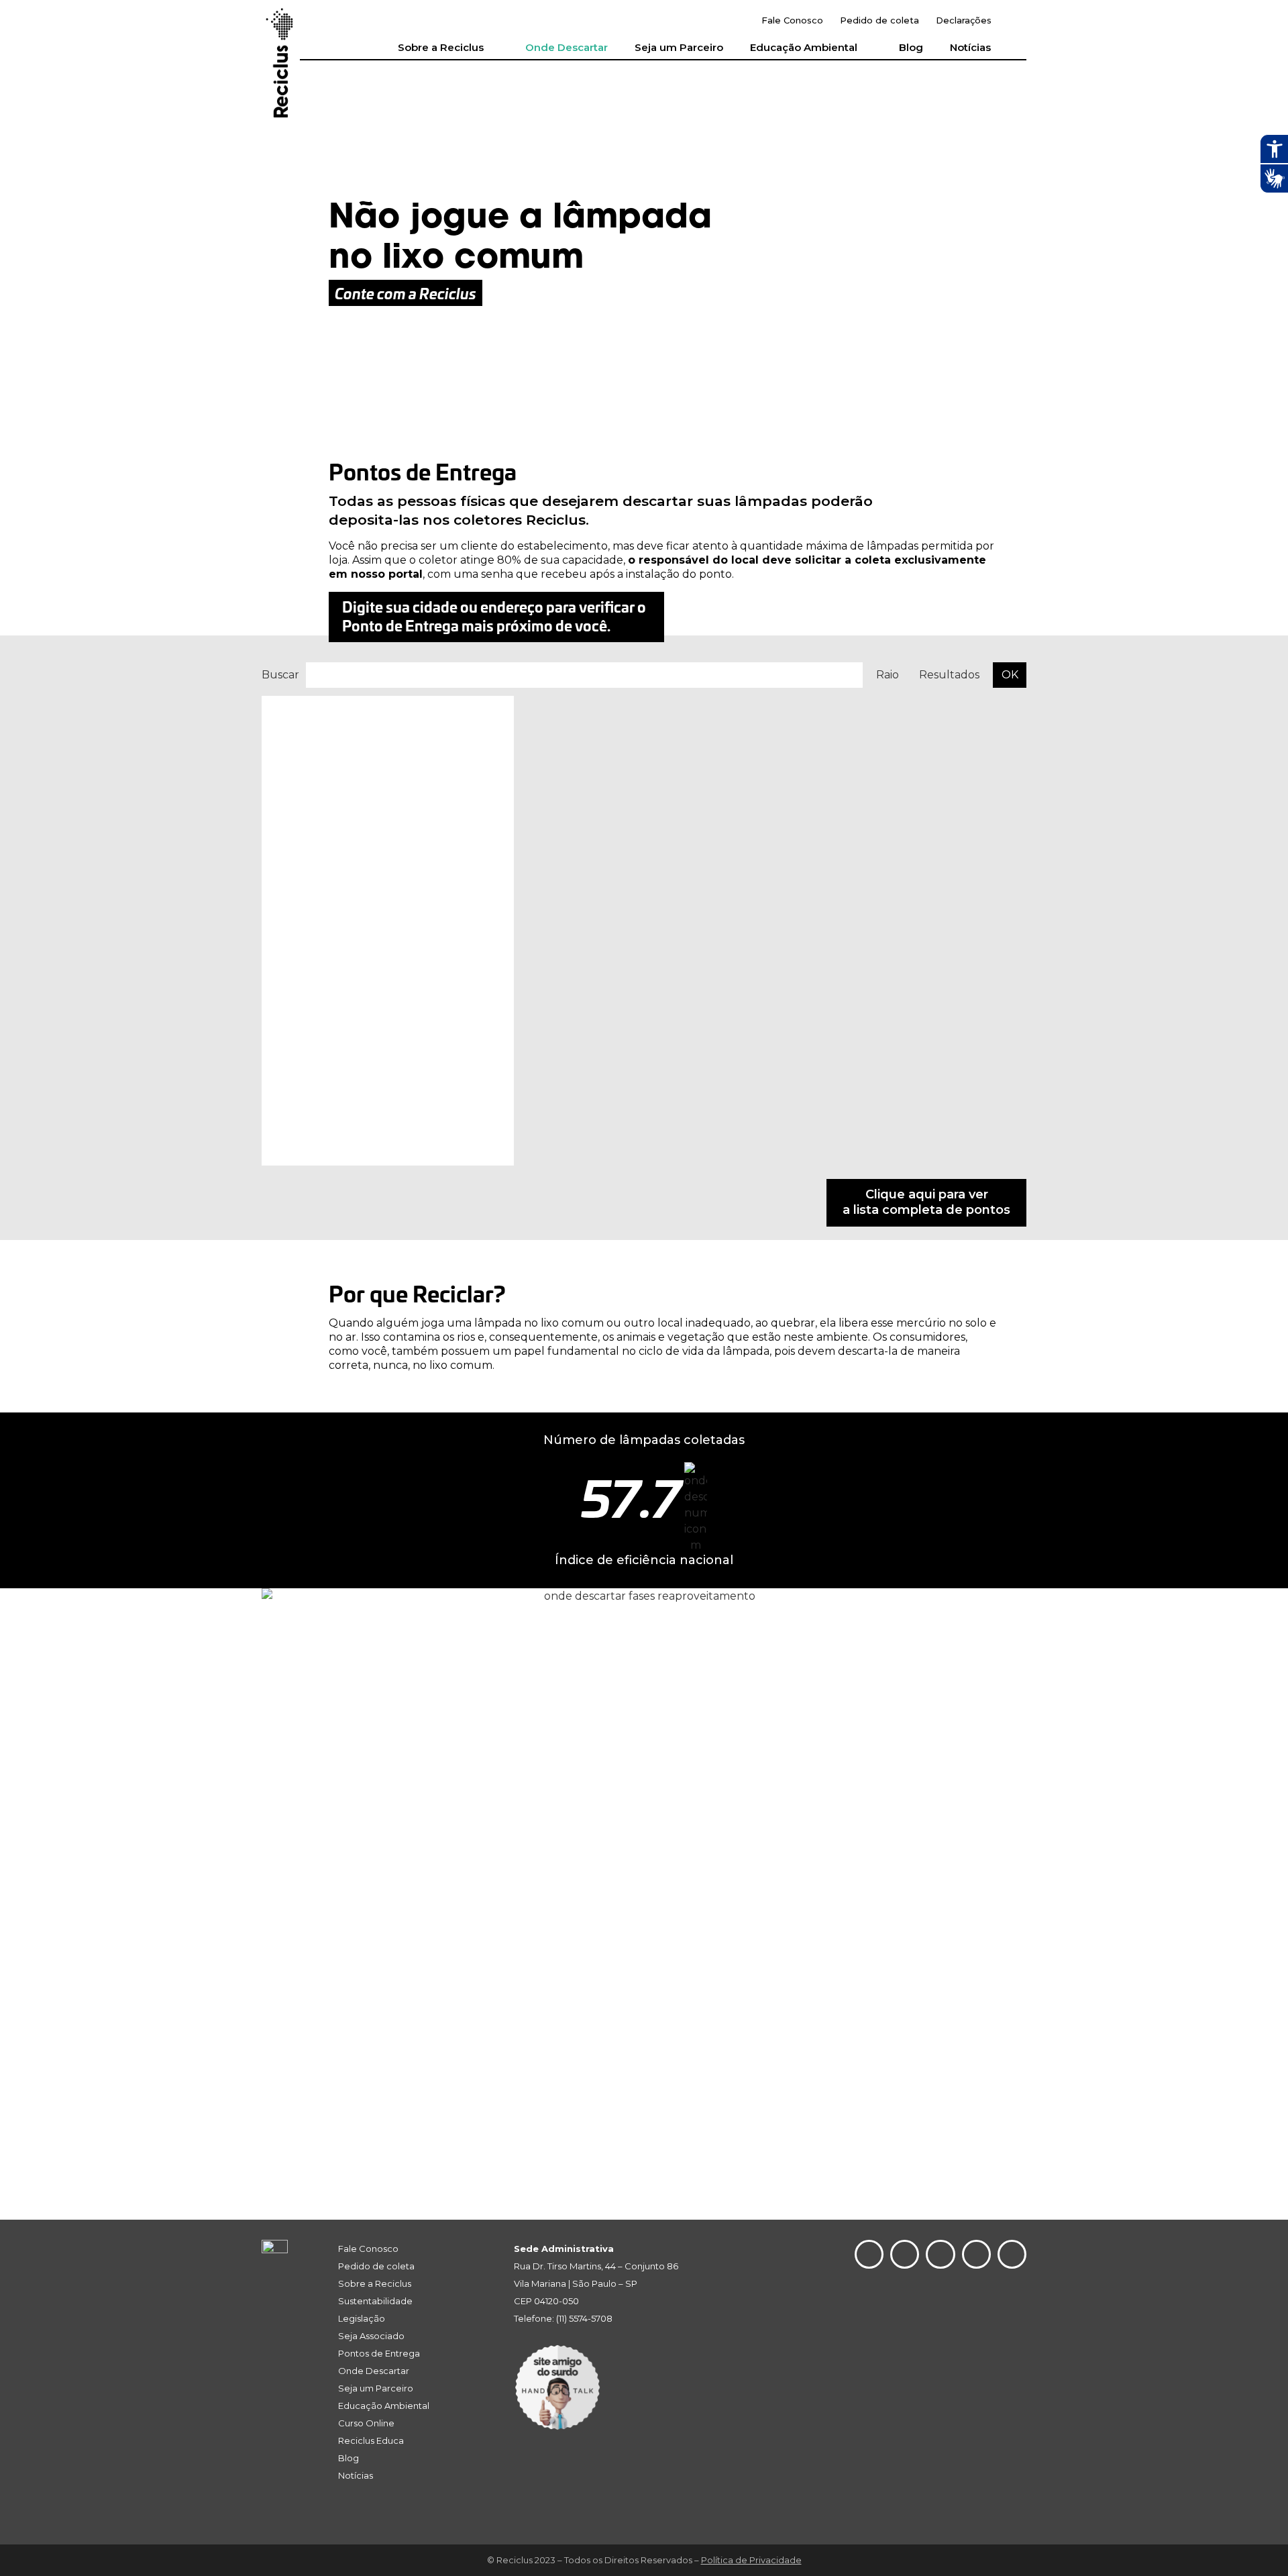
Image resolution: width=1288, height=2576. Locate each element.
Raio (888, 675)
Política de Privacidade (751, 2560)
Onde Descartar (567, 47)
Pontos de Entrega (379, 2353)
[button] (1016, 21)
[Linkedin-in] (905, 2254)
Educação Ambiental (804, 47)
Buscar (280, 675)
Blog (911, 47)
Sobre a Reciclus (441, 47)
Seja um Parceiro (679, 47)
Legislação (362, 2318)
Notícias (970, 47)
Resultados (949, 675)
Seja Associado (371, 2336)
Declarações (964, 20)
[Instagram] (869, 2254)
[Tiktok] (1012, 2254)
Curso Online (366, 2423)
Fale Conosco (792, 20)
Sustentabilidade (375, 2301)
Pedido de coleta (879, 20)
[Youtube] (940, 2254)
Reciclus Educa (371, 2440)
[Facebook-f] (976, 2254)
